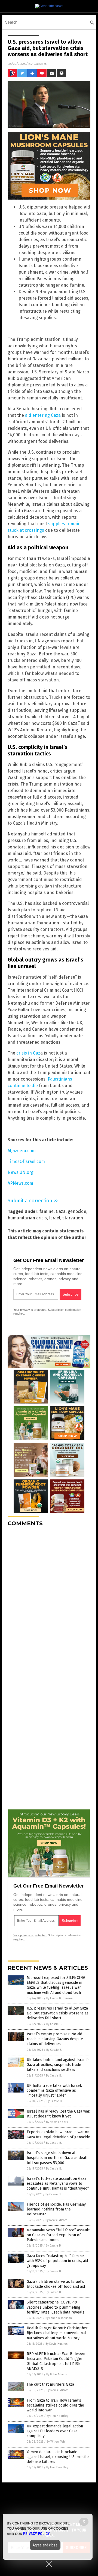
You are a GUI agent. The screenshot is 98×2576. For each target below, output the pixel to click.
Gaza (61, 1211)
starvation (73, 1218)
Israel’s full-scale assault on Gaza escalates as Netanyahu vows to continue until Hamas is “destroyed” (58, 2183)
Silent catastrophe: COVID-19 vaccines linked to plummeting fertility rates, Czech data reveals (56, 2307)
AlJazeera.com (22, 1151)
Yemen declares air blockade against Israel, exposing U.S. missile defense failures (58, 2457)
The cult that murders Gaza (50, 2384)
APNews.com (20, 1183)
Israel (55, 1218)
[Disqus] (49, 1599)
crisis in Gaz (28, 1053)
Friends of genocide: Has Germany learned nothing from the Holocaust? (56, 2209)
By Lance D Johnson (59, 1998)
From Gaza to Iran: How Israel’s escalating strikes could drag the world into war (55, 2405)
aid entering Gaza (43, 415)
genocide (77, 1211)
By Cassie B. (54, 2024)
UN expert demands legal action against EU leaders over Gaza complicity (55, 2431)
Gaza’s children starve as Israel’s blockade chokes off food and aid (56, 2284)
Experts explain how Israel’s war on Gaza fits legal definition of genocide (58, 2134)
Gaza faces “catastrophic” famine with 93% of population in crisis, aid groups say (57, 2261)
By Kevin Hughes (56, 2344)
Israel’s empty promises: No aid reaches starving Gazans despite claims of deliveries (55, 2039)
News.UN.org (21, 1172)
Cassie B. (40, 64)
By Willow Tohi (56, 2442)
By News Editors (57, 2122)
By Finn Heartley (57, 2416)
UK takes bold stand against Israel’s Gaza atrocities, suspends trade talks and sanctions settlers (58, 2065)
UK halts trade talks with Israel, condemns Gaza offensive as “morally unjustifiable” (54, 2090)
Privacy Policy (36, 2534)
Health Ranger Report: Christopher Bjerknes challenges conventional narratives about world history (57, 2333)
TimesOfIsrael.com (26, 1162)
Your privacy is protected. (30, 1310)
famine (47, 1211)
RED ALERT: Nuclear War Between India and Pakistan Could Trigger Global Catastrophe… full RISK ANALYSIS (56, 2361)
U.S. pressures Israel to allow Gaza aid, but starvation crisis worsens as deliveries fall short (58, 2013)
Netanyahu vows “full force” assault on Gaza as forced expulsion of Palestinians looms (58, 2235)
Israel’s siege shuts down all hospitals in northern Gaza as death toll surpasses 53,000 (58, 2158)
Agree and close (45, 2545)
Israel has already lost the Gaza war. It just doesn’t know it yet (58, 2114)
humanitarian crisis (27, 1218)
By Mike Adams (56, 2374)
